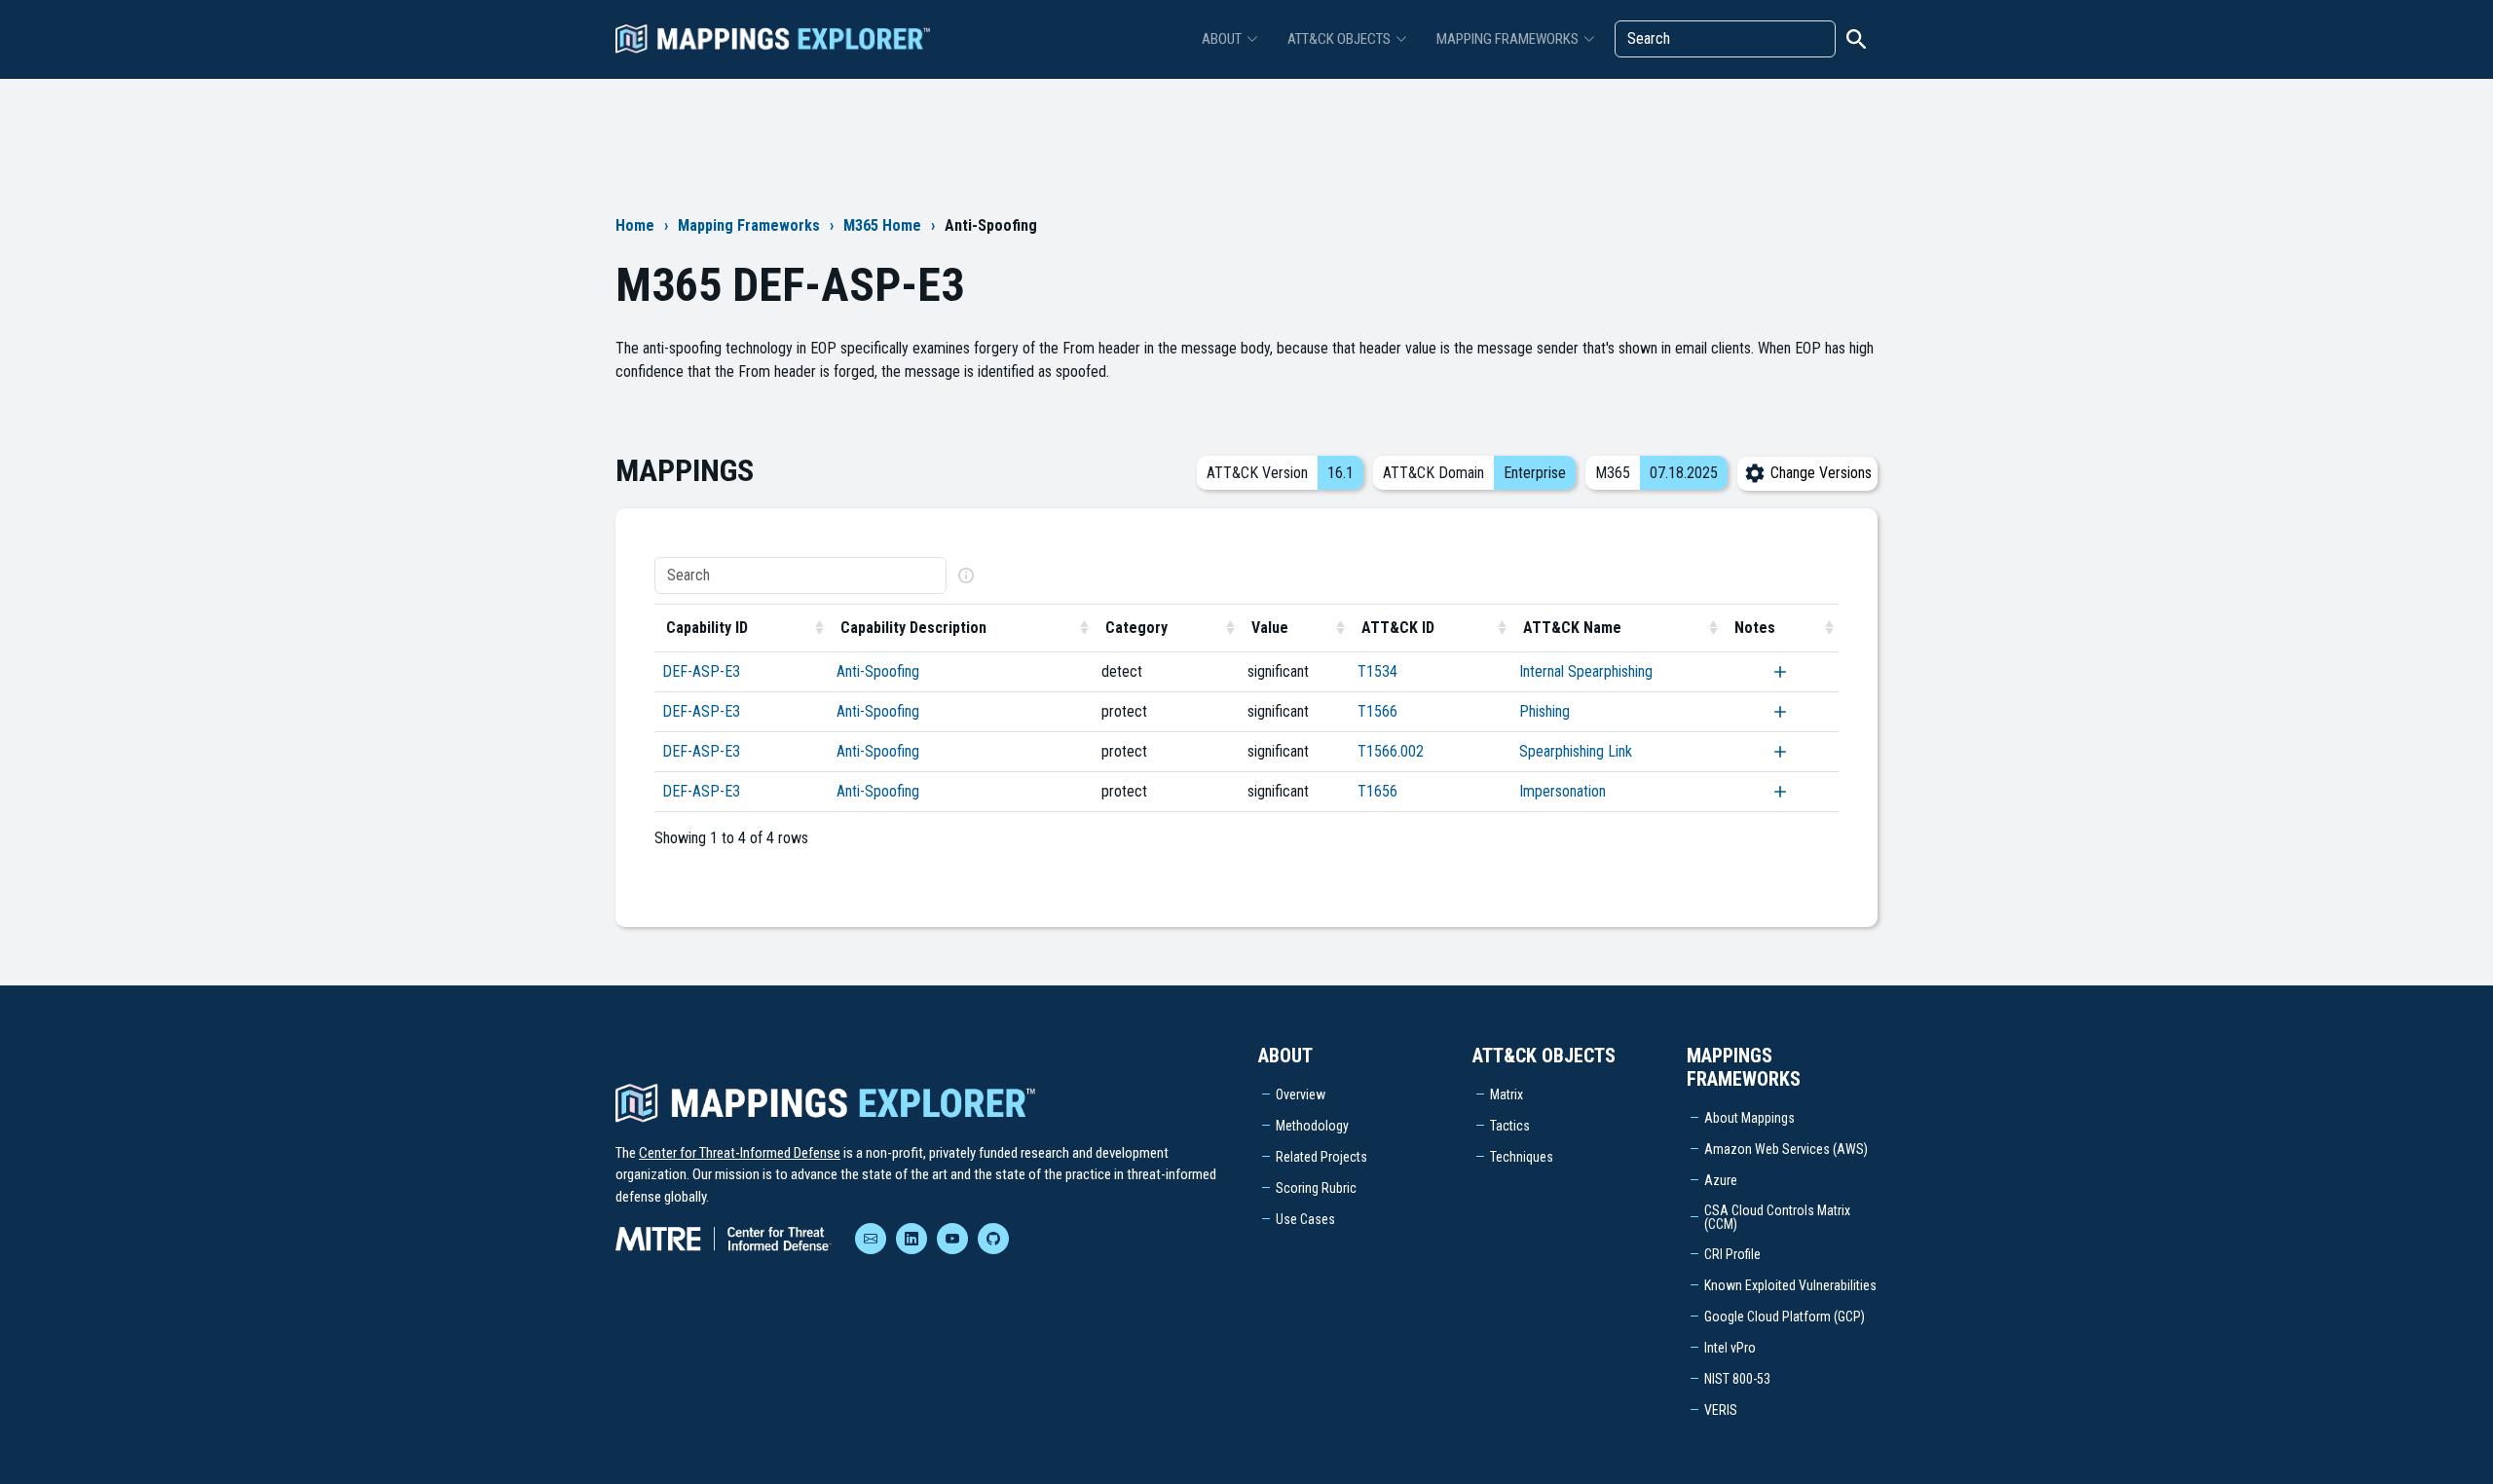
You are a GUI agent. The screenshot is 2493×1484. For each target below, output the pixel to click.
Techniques (1522, 1157)
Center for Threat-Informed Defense (740, 1153)
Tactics (1510, 1126)
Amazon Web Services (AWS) (1786, 1149)
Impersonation (1563, 791)
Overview (1301, 1094)
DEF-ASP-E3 (701, 671)
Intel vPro (1730, 1348)
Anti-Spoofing (878, 671)
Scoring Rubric (1316, 1188)
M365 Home (882, 225)
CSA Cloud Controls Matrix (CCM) (1777, 1217)
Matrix (1507, 1094)
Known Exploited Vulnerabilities (1790, 1285)
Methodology (1312, 1126)
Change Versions (1819, 473)
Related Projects (1321, 1157)
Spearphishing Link (1576, 751)
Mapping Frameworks (749, 225)
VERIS (1721, 1410)
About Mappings (1749, 1118)
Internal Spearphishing (1586, 671)
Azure (1721, 1180)
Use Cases (1305, 1219)
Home (635, 225)
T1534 (1377, 671)
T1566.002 (1391, 751)
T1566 (1377, 711)
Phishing (1544, 711)
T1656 (1377, 791)
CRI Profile (1732, 1254)
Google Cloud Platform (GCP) (1785, 1317)
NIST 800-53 (1737, 1379)
